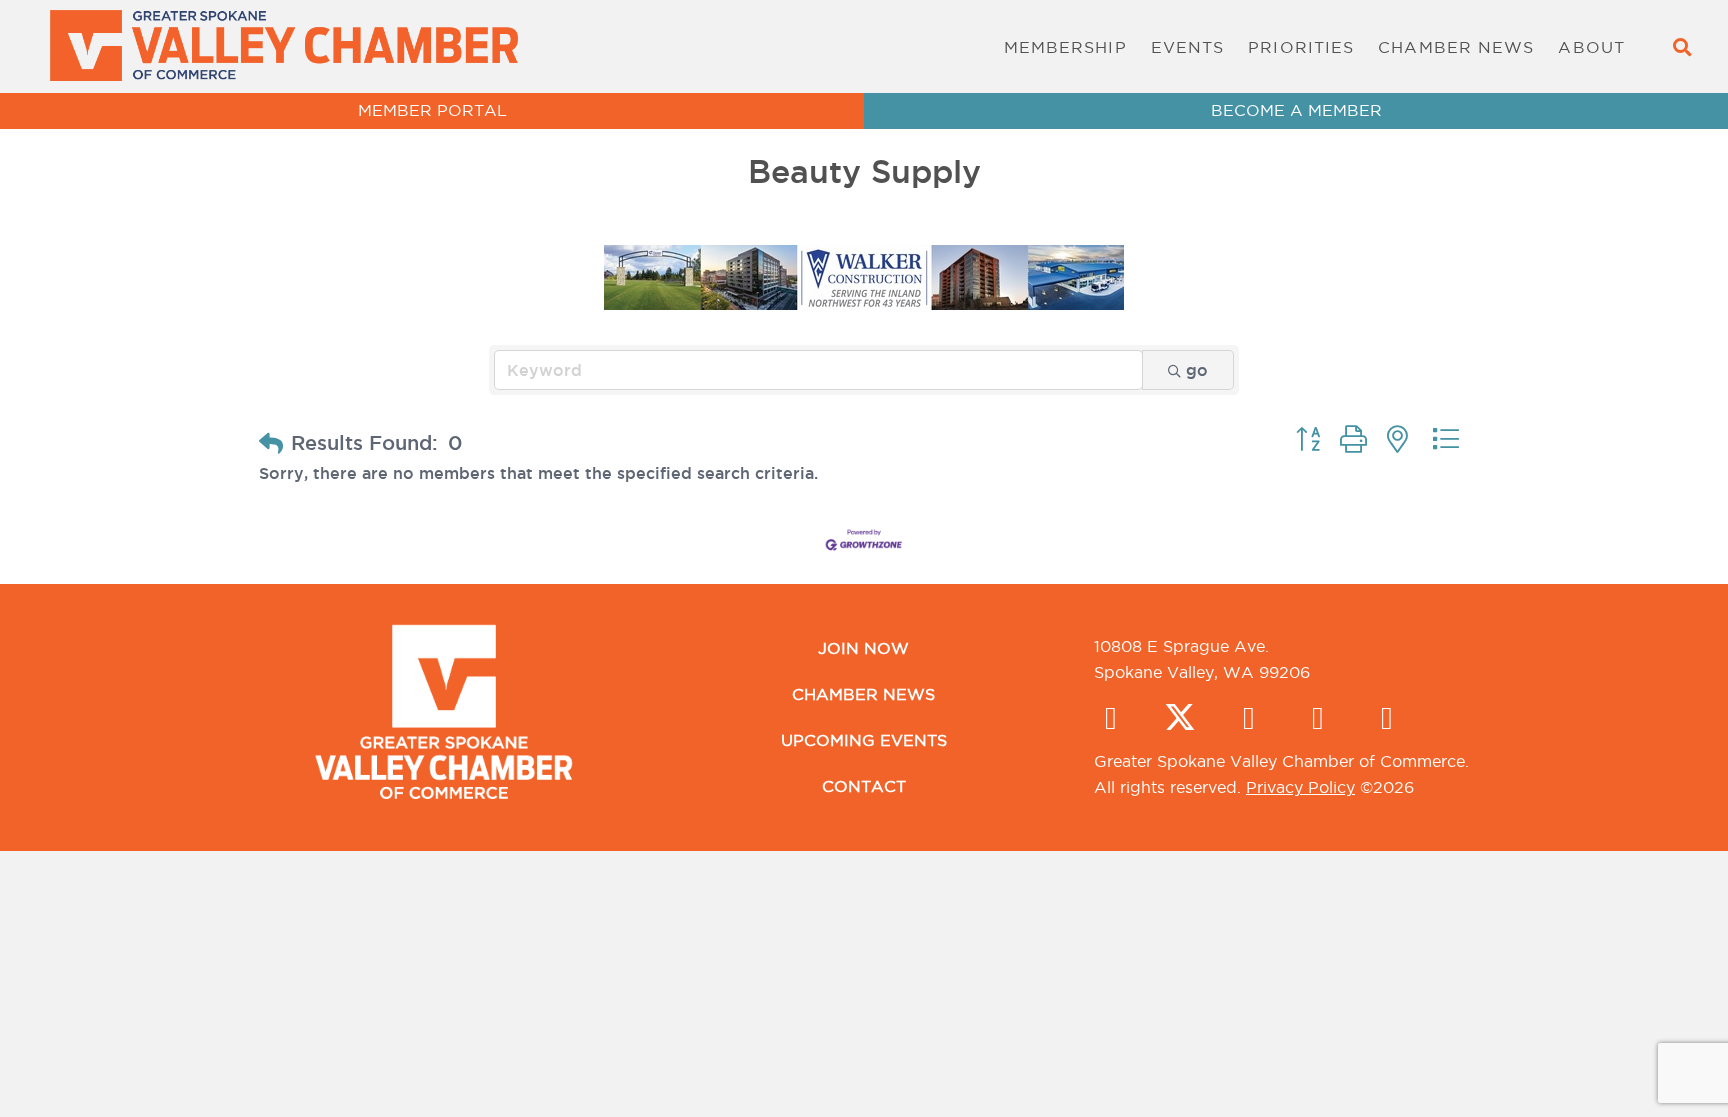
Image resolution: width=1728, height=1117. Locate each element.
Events (1188, 47)
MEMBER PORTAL (432, 110)
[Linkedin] (1318, 717)
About (1591, 47)
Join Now (863, 648)
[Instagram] (1249, 717)
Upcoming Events (864, 740)
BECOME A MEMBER (1296, 110)
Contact (864, 786)
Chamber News (1456, 47)
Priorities (1301, 47)
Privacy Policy (1300, 787)
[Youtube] (1387, 717)
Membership (1065, 47)
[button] (1681, 46)
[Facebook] (1111, 717)
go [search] (1197, 370)
